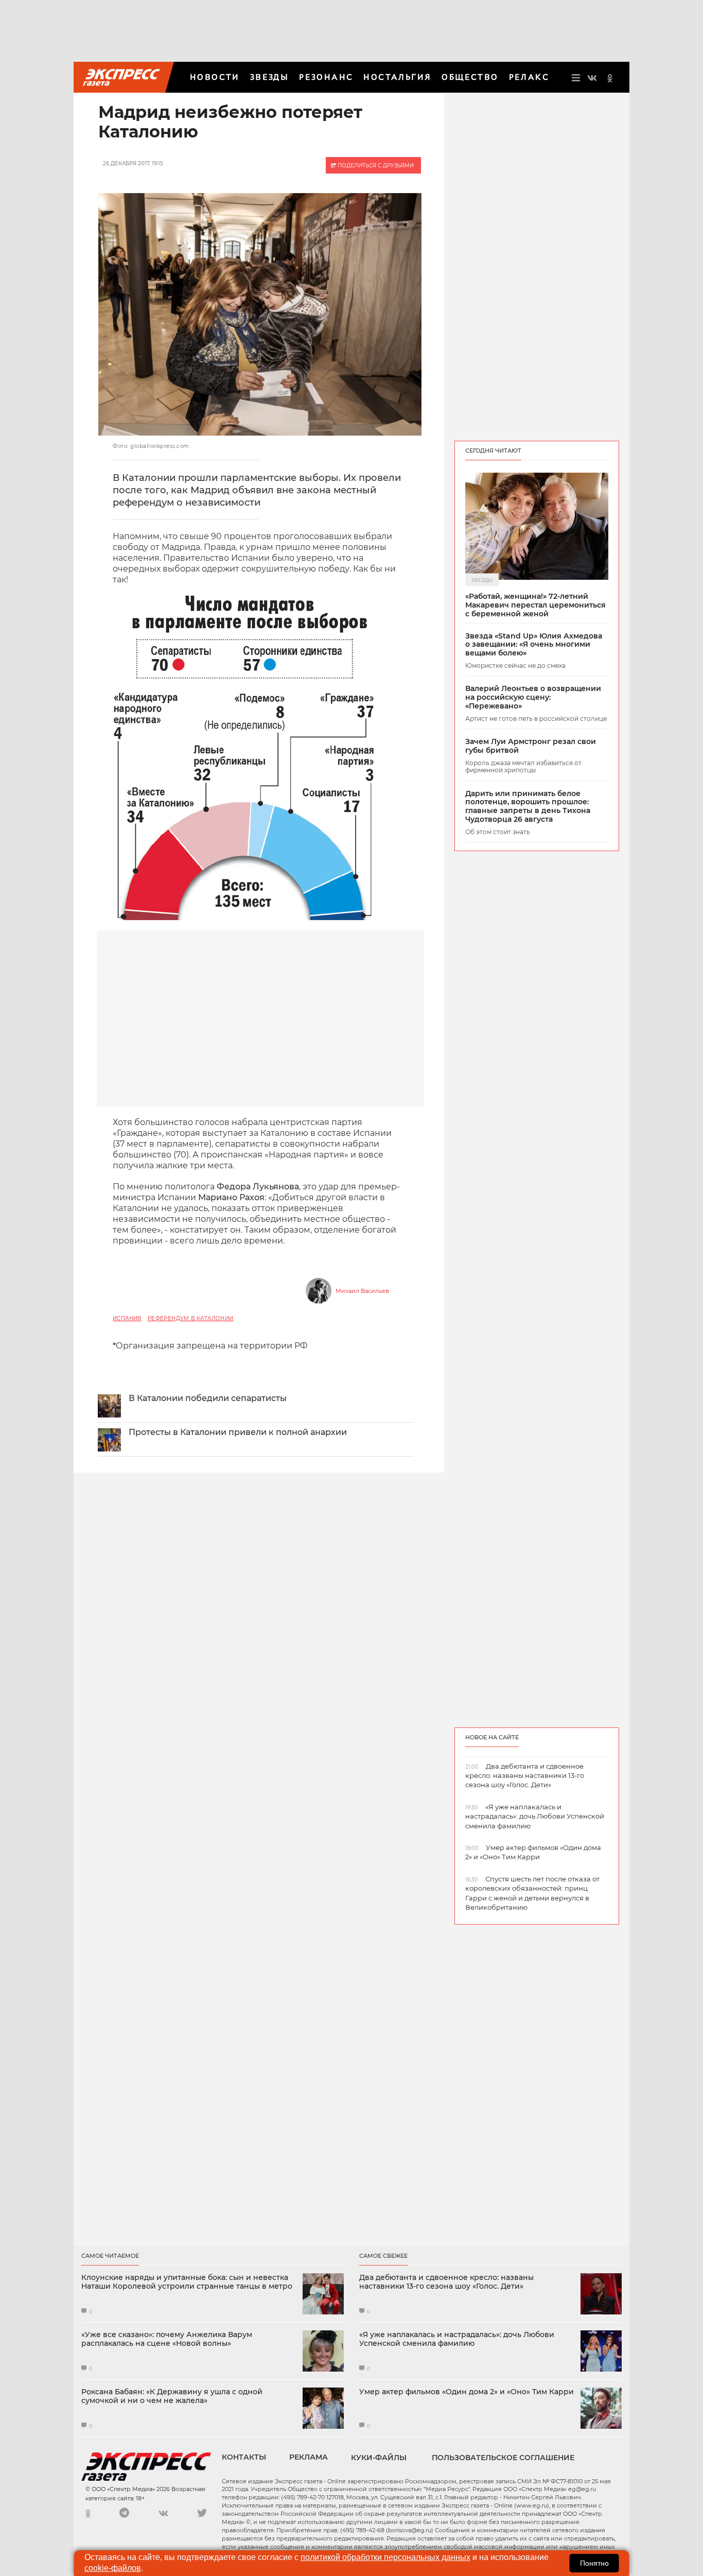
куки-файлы (379, 2458)
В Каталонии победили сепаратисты (208, 1398)
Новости (215, 77)
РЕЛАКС (529, 77)
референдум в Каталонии (191, 1318)
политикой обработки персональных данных (385, 2557)
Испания (127, 1318)
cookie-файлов (113, 2568)
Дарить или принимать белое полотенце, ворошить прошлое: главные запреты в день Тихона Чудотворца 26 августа (528, 807)
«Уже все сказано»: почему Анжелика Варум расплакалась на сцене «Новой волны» (167, 2339)
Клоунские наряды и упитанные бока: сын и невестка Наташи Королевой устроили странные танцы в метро (187, 2282)
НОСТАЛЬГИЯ (397, 77)
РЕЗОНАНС (326, 77)
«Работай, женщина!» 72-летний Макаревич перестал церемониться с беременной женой (535, 605)
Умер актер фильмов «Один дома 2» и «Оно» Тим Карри (467, 2392)
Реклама (309, 2457)
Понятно (594, 2563)
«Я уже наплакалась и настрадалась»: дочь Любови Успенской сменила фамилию (457, 2339)
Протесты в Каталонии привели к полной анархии (238, 1432)
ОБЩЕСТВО (470, 77)
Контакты (244, 2457)
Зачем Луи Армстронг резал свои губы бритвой (531, 746)
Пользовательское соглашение (503, 2458)
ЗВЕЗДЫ (269, 77)
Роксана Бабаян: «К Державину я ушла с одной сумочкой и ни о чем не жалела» (172, 2396)
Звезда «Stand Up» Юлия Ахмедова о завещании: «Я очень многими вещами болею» (534, 645)
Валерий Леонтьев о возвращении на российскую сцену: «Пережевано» (533, 697)
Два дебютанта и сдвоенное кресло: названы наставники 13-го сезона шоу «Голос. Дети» (446, 2282)
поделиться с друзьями (375, 166)
